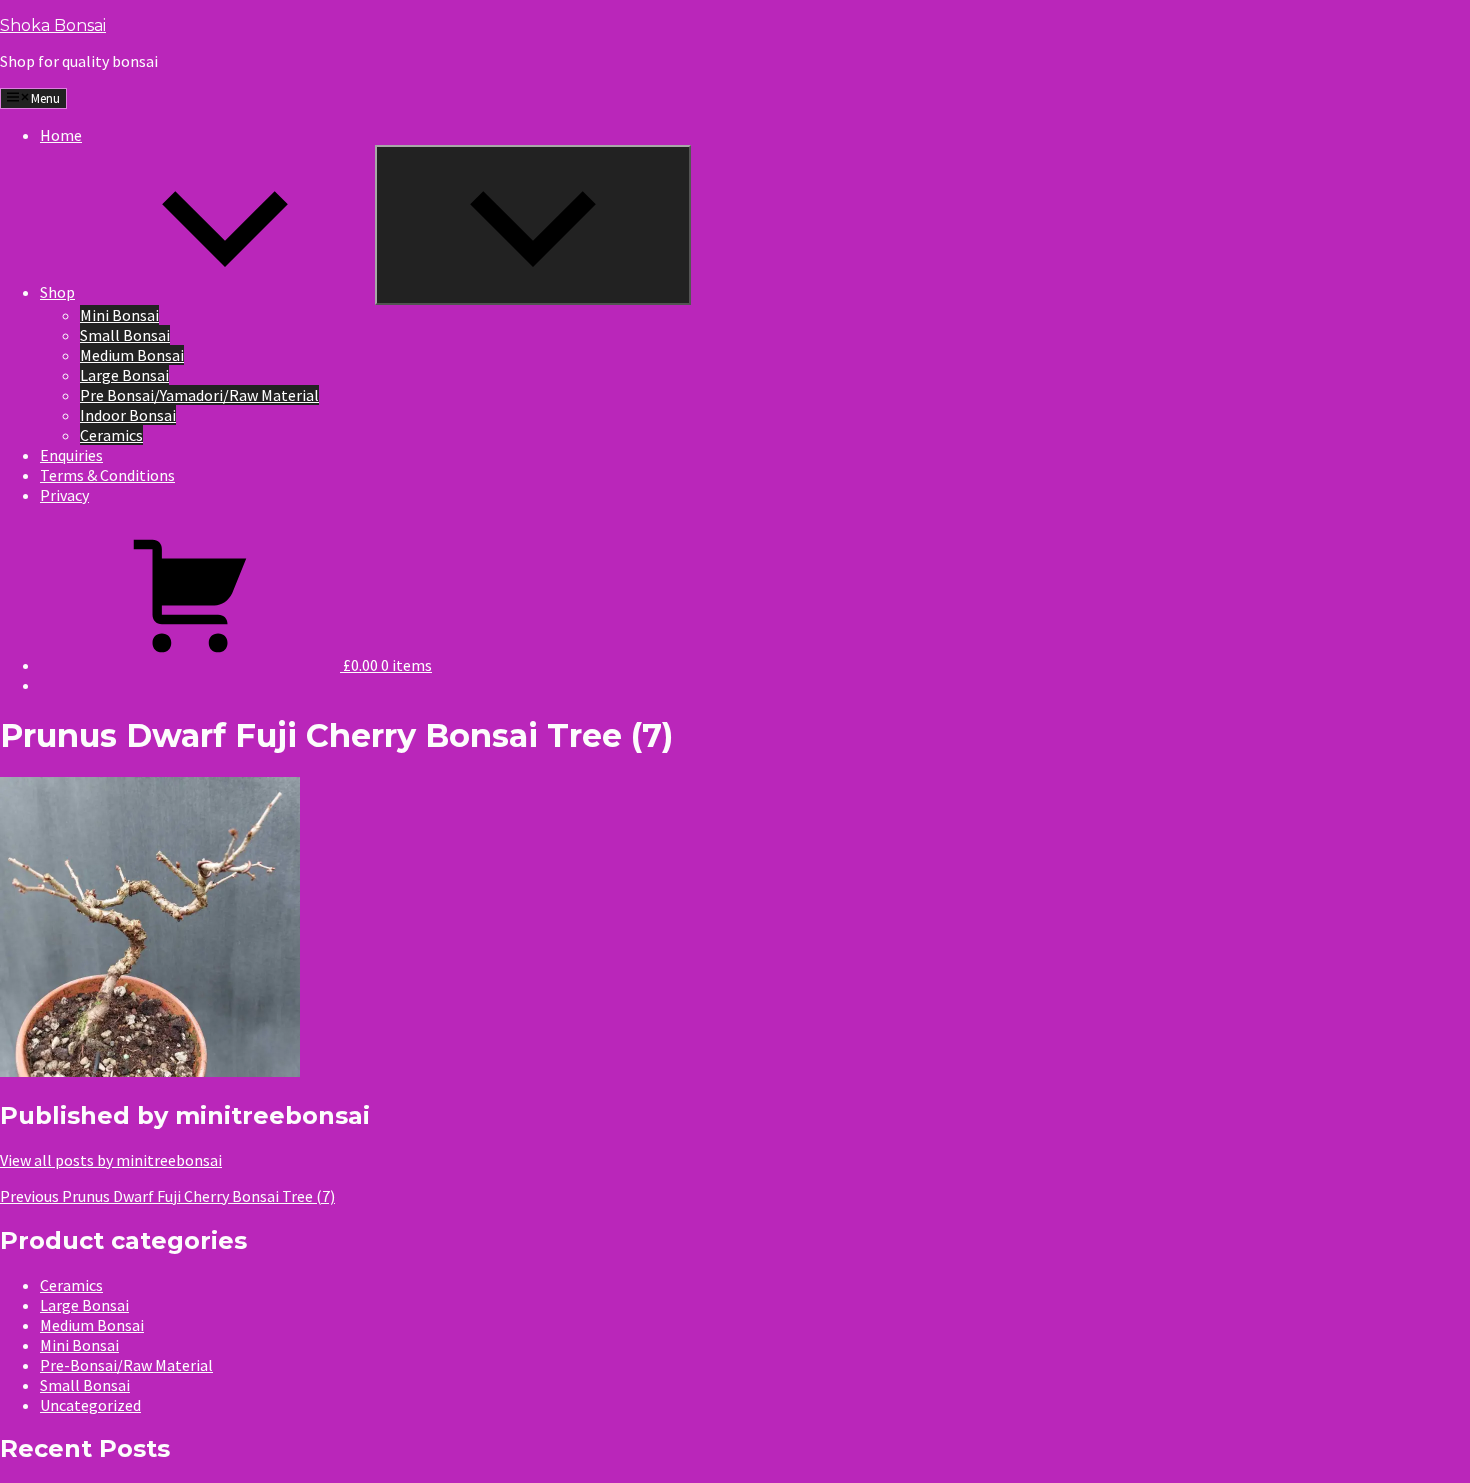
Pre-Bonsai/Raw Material (126, 1365)
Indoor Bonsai (128, 415)
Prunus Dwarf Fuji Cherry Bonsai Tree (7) (167, 1196)
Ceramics (111, 435)
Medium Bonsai (132, 355)
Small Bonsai (125, 335)
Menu (45, 98)
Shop (57, 292)
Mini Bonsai (119, 315)
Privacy (64, 495)
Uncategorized (90, 1405)
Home (61, 135)
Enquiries (71, 455)
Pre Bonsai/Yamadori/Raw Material (199, 395)
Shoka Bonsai (53, 25)
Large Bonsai (124, 375)
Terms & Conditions (107, 475)
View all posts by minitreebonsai (111, 1160)
